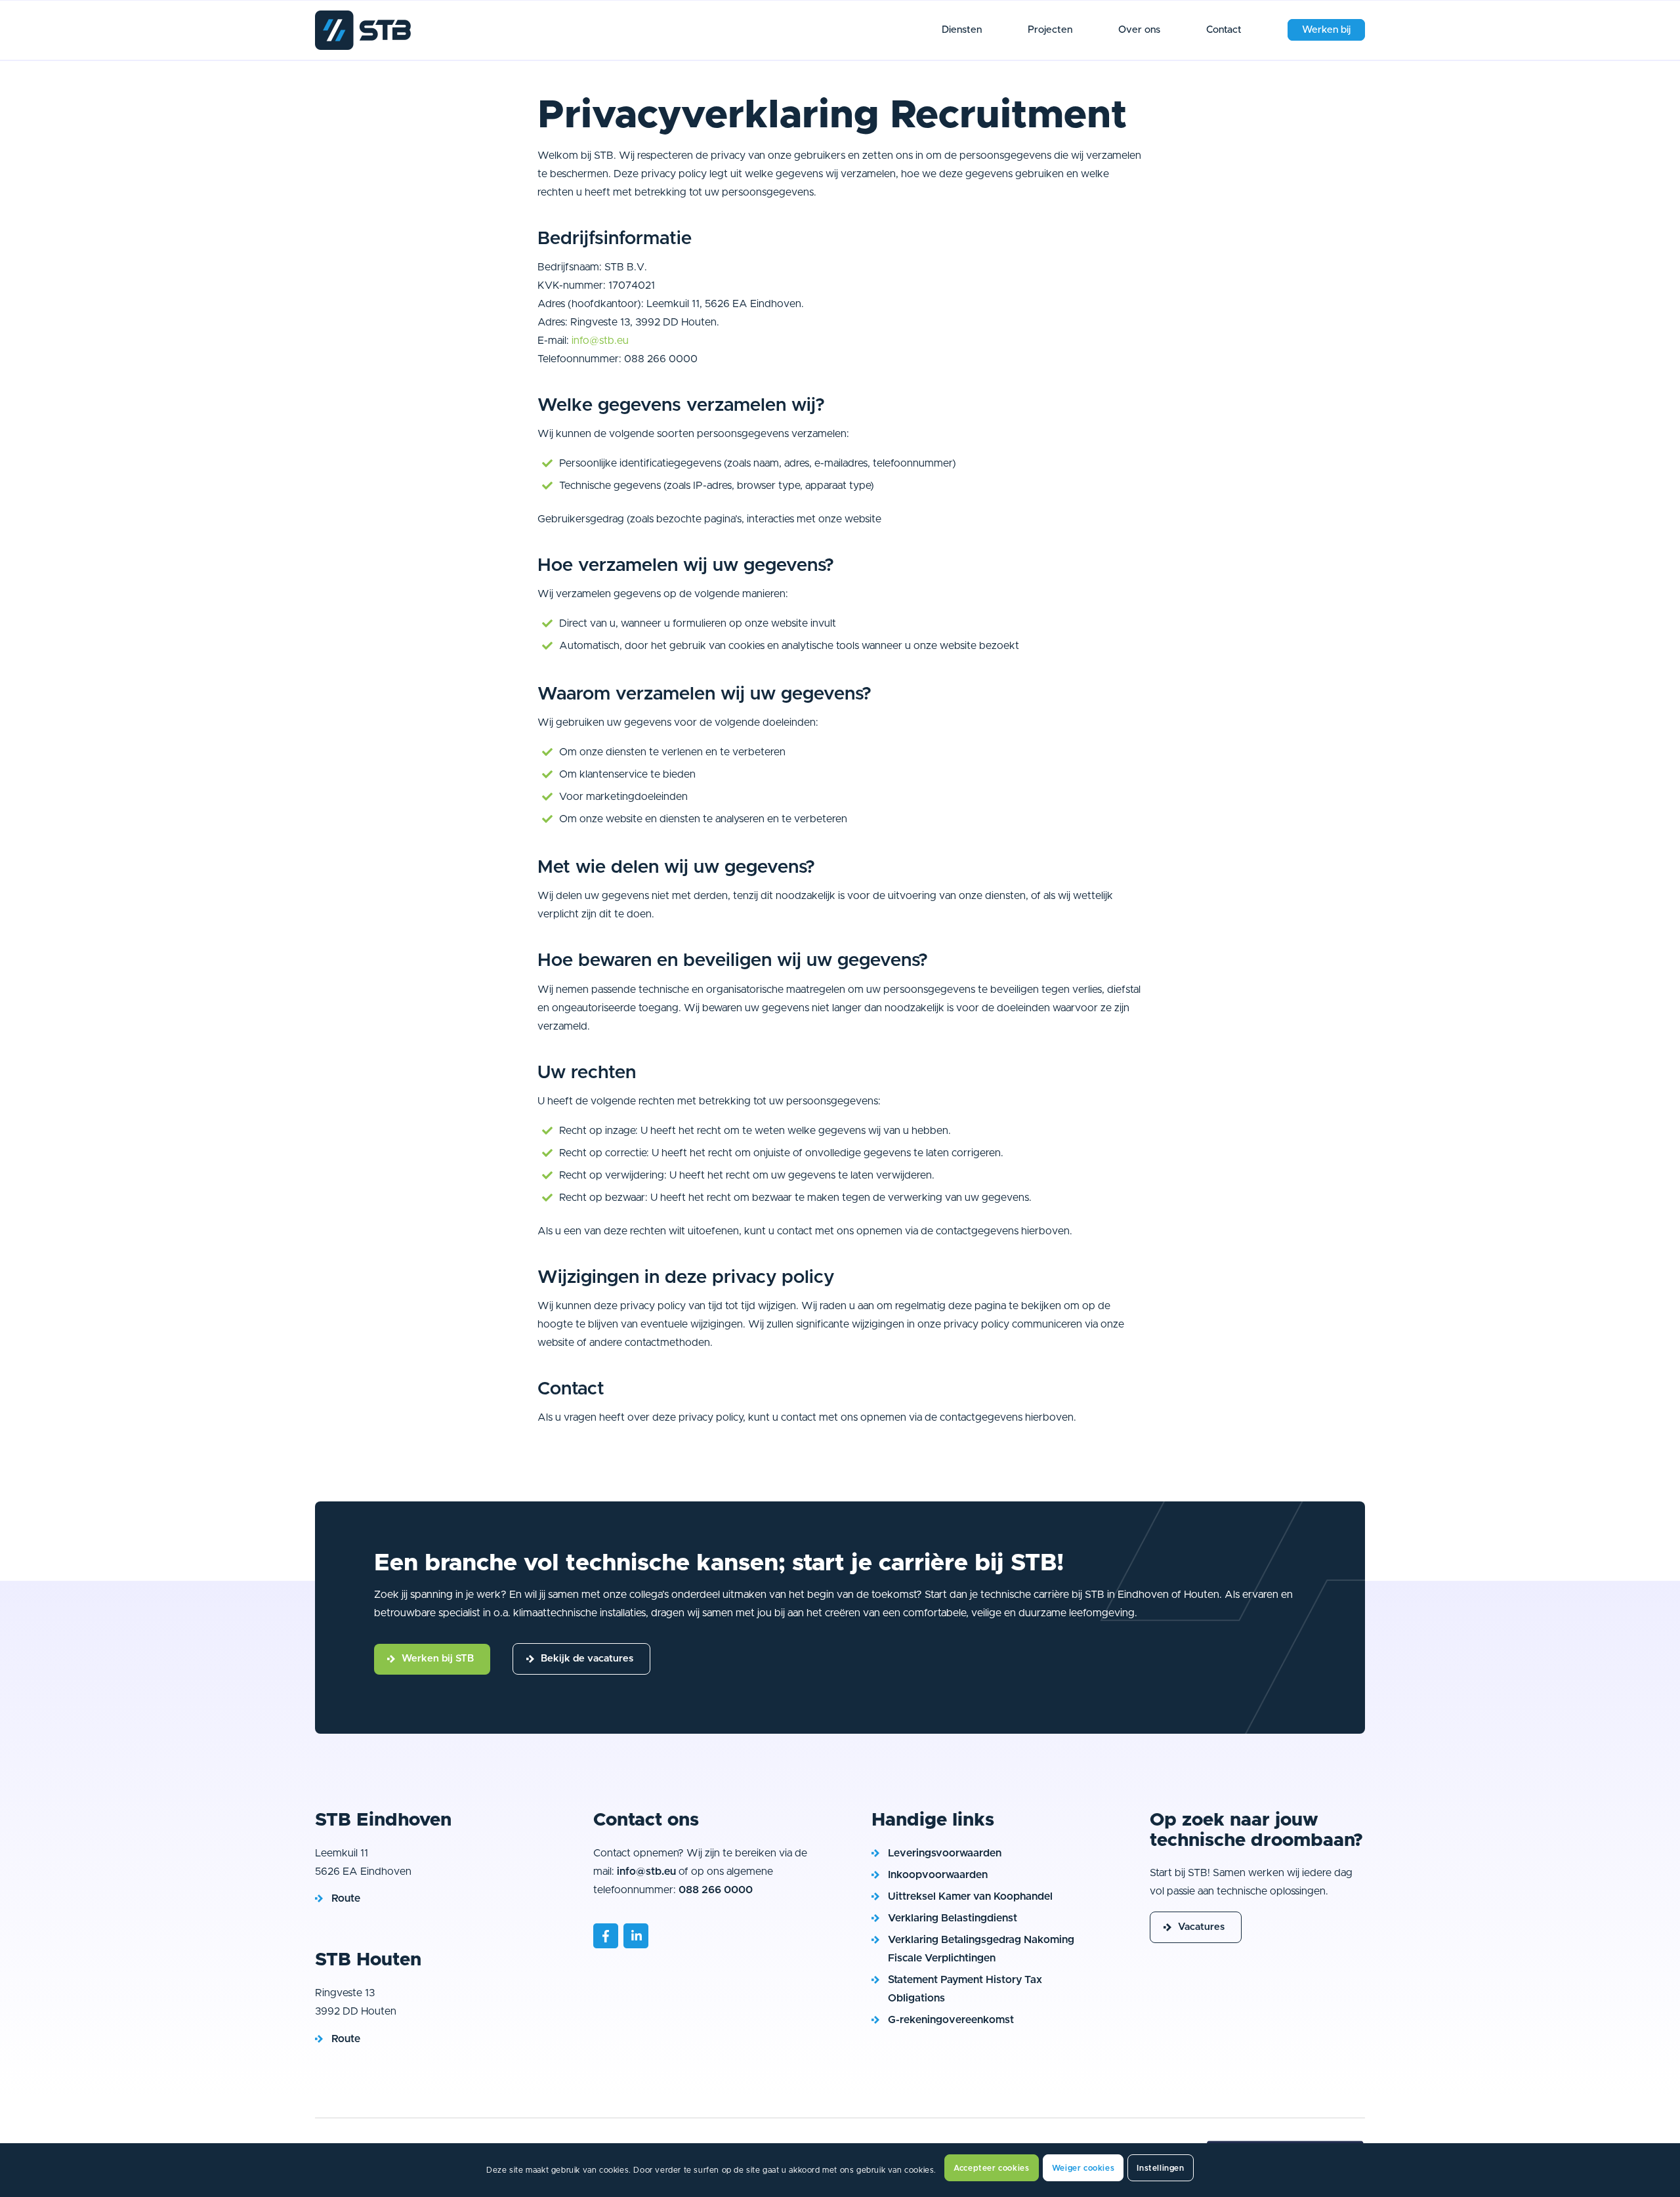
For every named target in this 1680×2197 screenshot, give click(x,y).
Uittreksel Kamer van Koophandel (970, 1896)
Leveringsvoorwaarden (945, 1853)
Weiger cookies (1083, 2168)
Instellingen (1160, 2168)
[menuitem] (962, 30)
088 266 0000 (716, 1890)
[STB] (320, 78)
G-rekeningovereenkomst (951, 2020)
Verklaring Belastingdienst (953, 1918)
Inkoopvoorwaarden (938, 1875)
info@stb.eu (600, 341)
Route (346, 1898)
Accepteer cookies (991, 2168)
